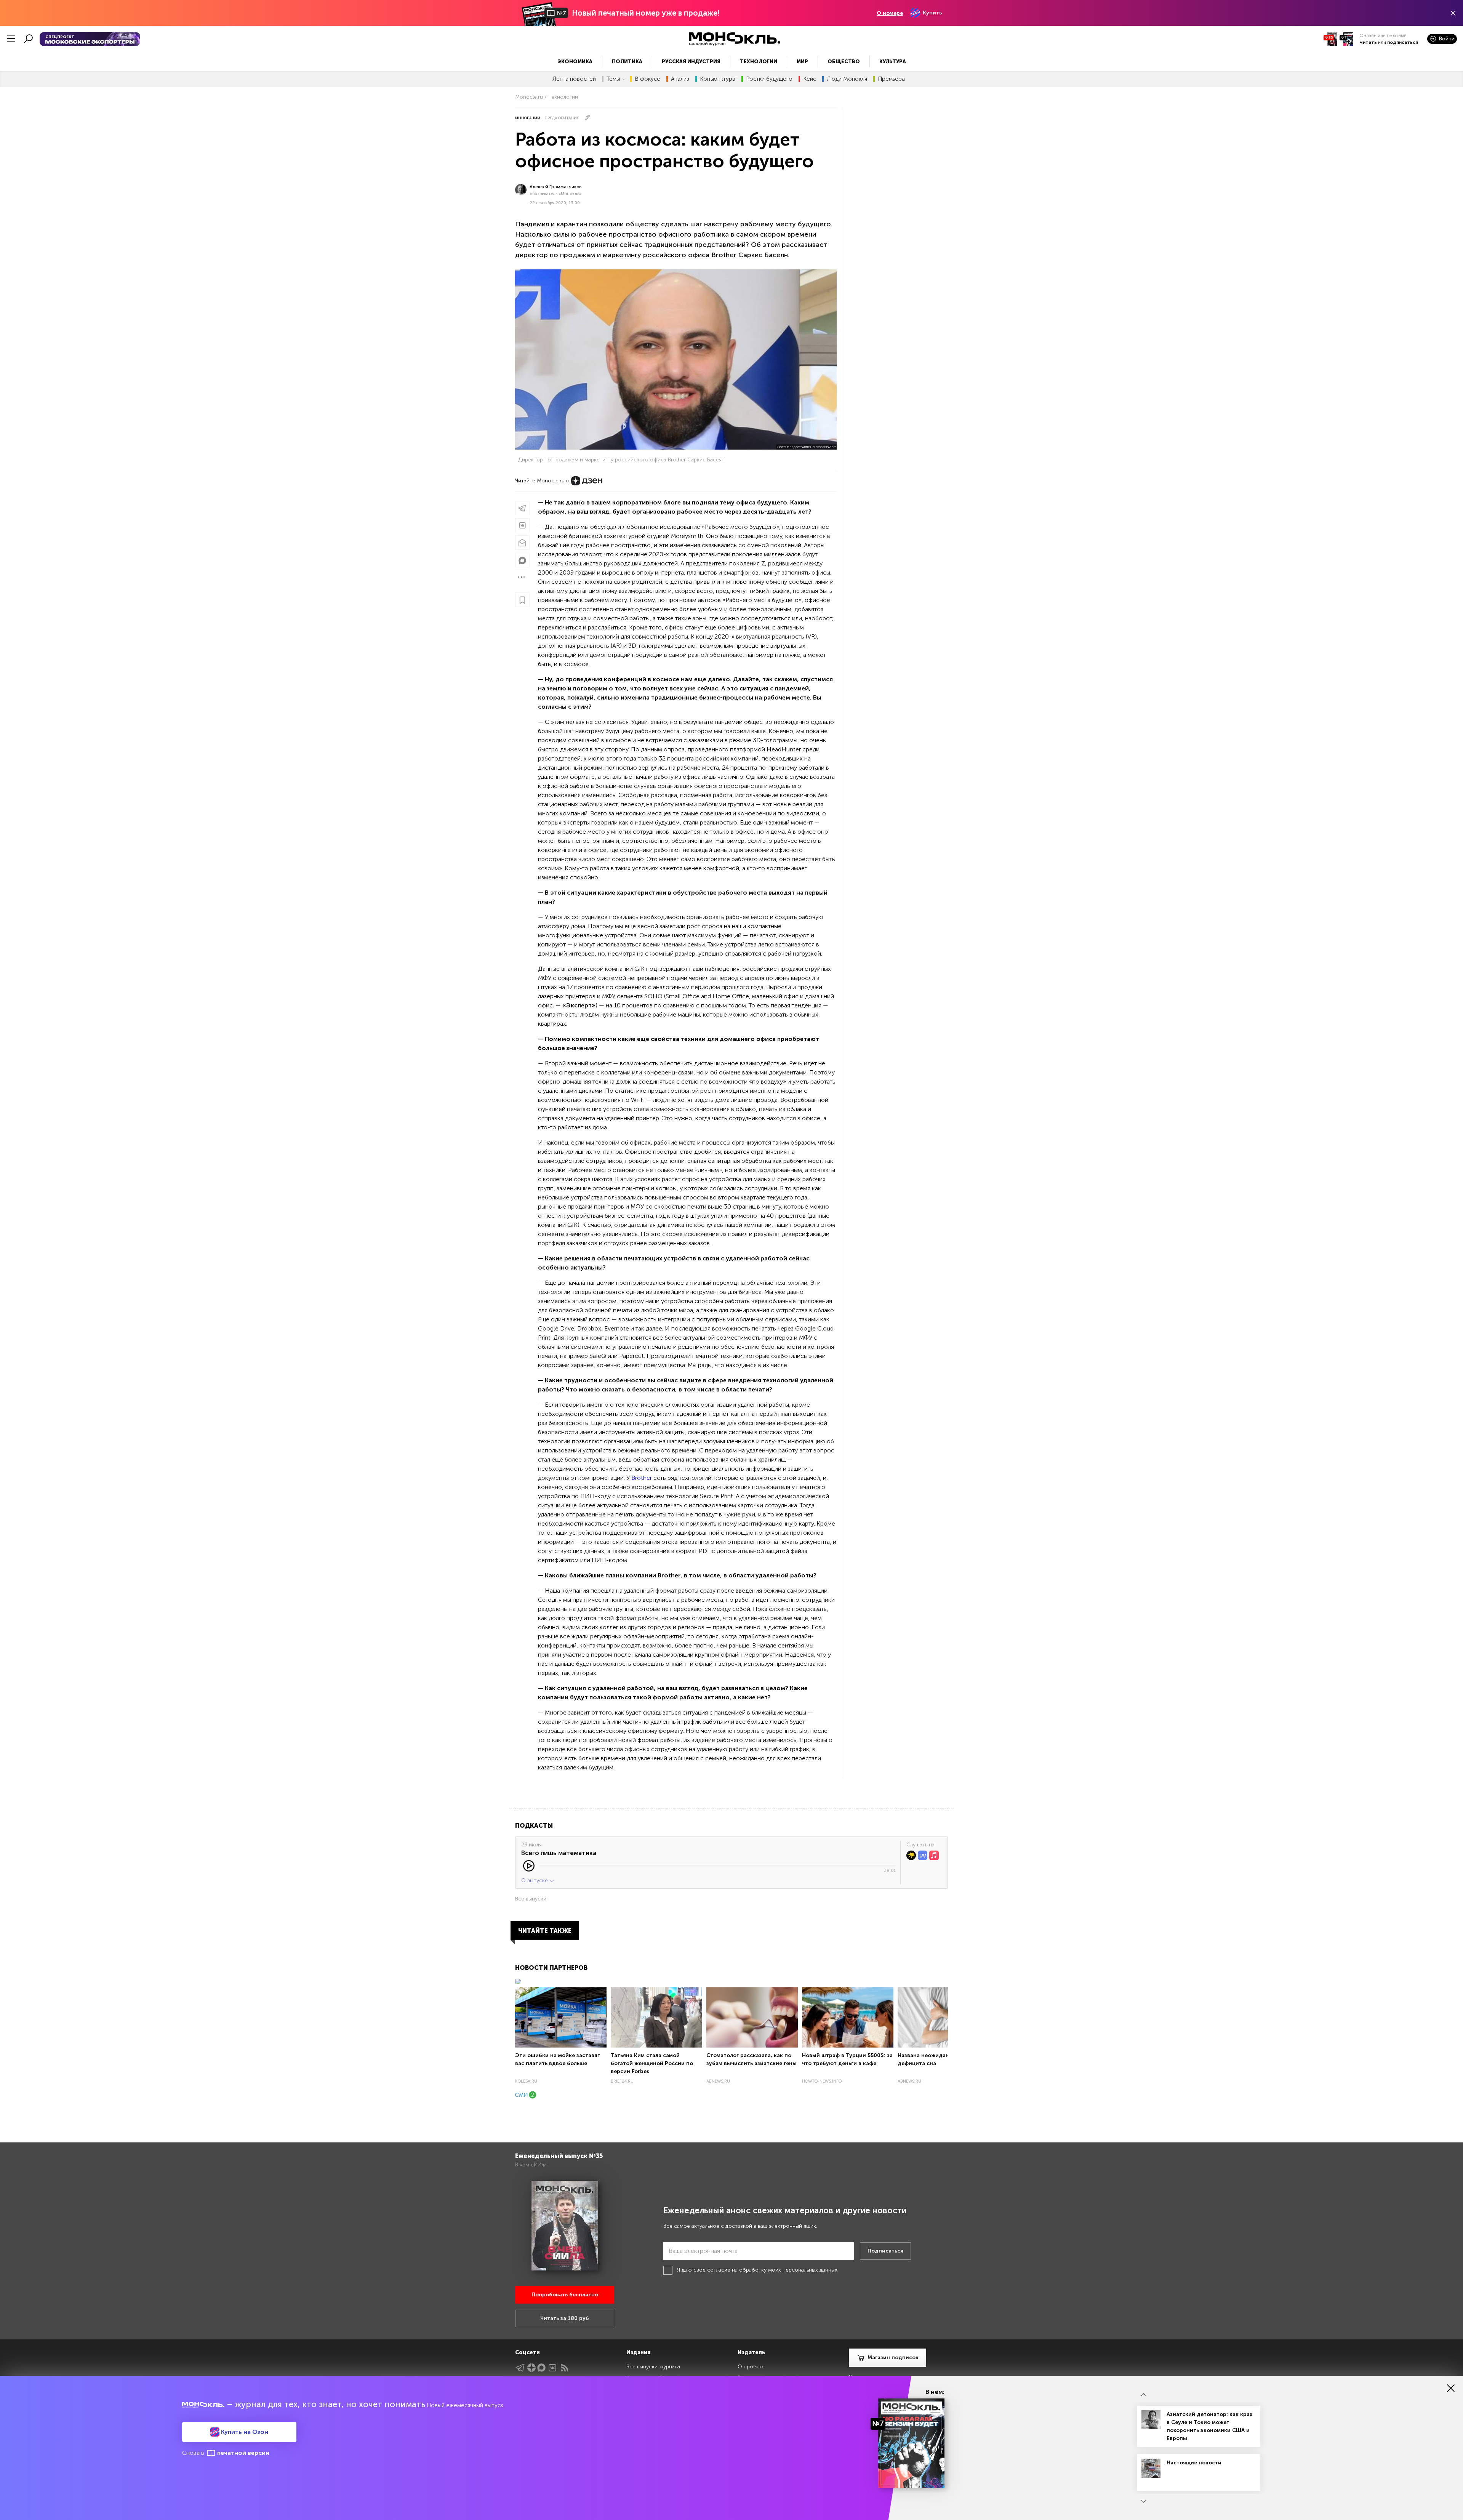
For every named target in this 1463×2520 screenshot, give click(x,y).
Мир (802, 62)
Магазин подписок (893, 2357)
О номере (890, 13)
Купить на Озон (244, 2432)
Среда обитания (562, 118)
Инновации (528, 118)
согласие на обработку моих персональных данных (772, 2270)
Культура (893, 62)
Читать (1368, 42)
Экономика (575, 62)
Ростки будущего (769, 79)
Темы (613, 79)
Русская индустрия (691, 62)
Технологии (759, 62)
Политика (627, 62)
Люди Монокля (847, 79)
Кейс (810, 79)
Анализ (680, 79)
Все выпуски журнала (653, 2367)
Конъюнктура (718, 79)
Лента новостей (574, 79)
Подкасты (534, 1826)
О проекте (751, 2367)
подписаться (1403, 42)
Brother (642, 1478)
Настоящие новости (1194, 2463)
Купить (932, 13)
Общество (844, 62)
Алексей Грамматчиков (556, 187)
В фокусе (647, 79)
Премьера (891, 79)
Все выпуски (531, 1899)
